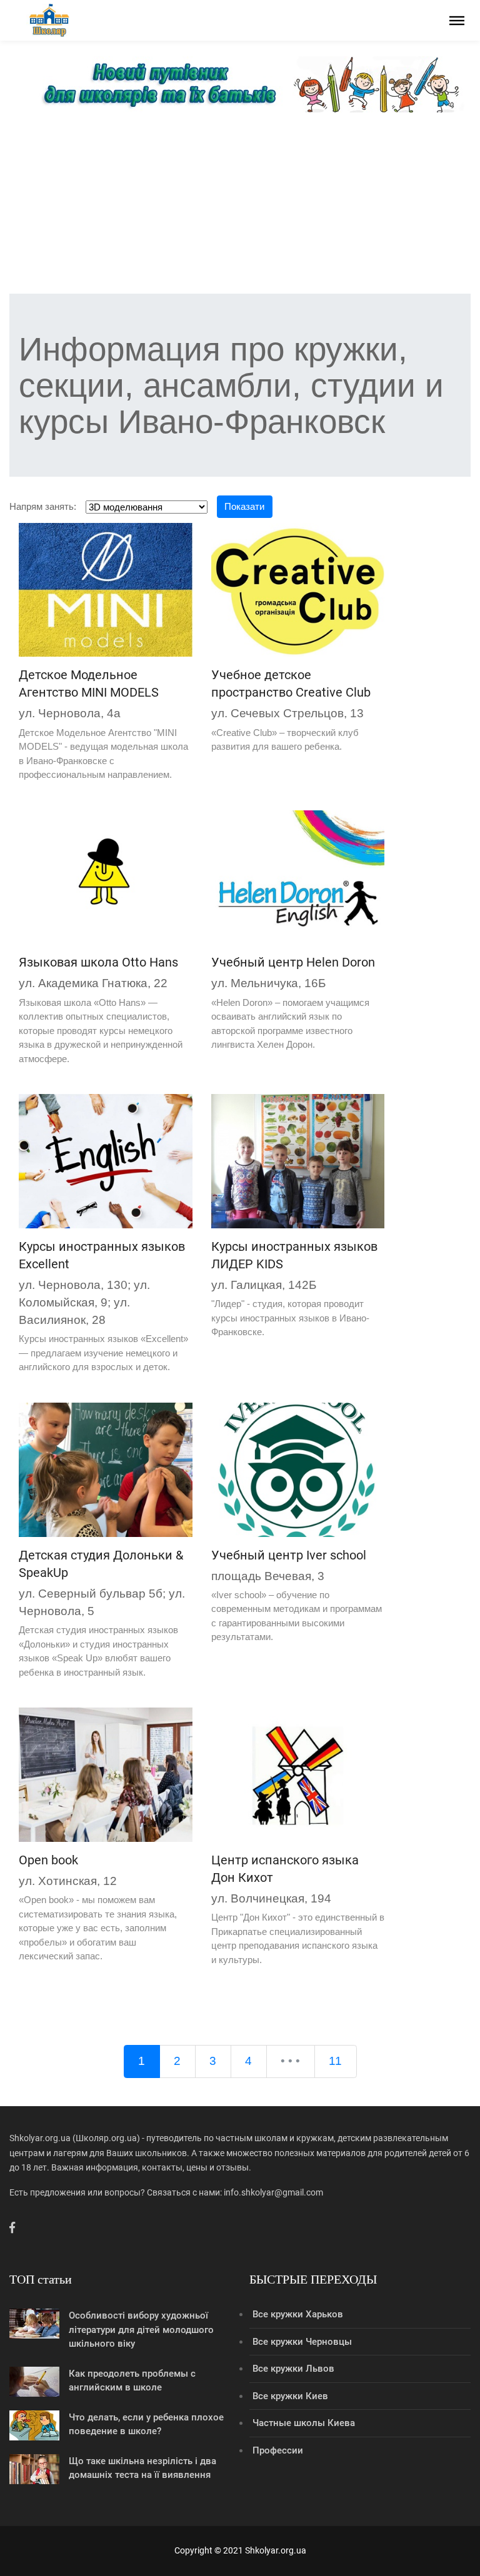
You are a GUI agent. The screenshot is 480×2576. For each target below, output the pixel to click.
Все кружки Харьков (298, 2314)
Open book (48, 1860)
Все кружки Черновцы (302, 2342)
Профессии (278, 2450)
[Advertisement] (240, 206)
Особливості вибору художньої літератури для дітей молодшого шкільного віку (141, 2330)
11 (335, 2061)
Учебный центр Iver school (289, 1555)
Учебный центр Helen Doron (293, 962)
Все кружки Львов (293, 2369)
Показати (244, 506)
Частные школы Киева (304, 2423)
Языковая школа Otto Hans (98, 962)
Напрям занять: (43, 506)
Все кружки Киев (290, 2396)
